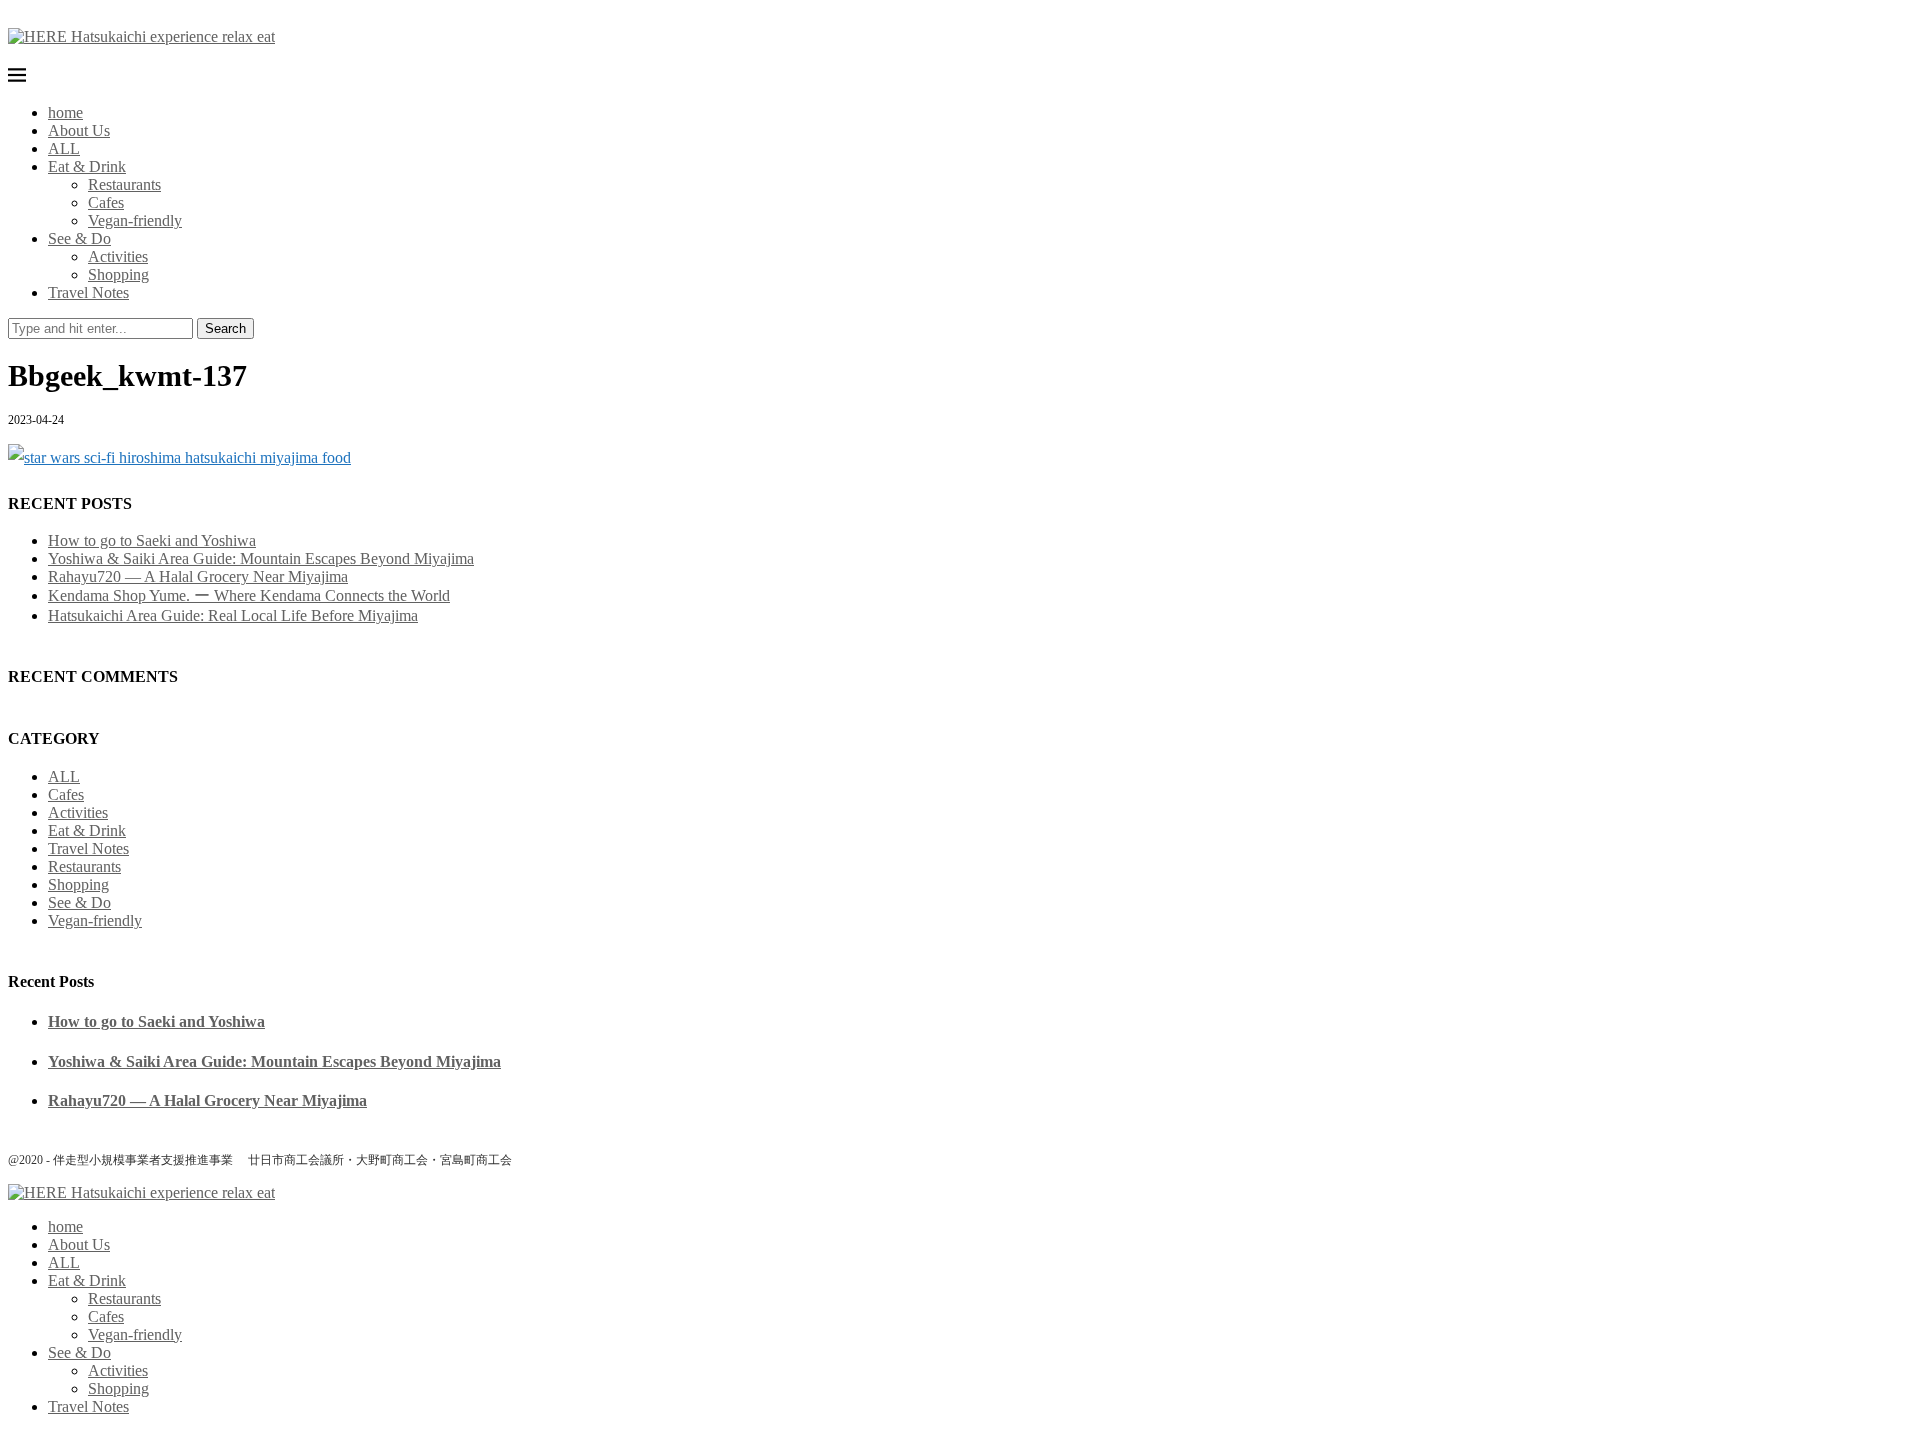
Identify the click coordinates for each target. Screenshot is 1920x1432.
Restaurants (124, 184)
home (65, 112)
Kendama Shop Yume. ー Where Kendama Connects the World (249, 595)
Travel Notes (88, 292)
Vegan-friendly (135, 220)
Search (225, 328)
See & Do (79, 238)
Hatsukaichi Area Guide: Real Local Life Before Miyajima (233, 615)
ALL (64, 148)
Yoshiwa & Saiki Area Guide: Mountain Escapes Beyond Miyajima (261, 558)
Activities (118, 256)
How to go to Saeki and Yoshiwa (152, 540)
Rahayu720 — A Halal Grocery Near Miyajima (198, 576)
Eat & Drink (87, 166)
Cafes (106, 202)
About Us (79, 130)
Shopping (118, 274)
